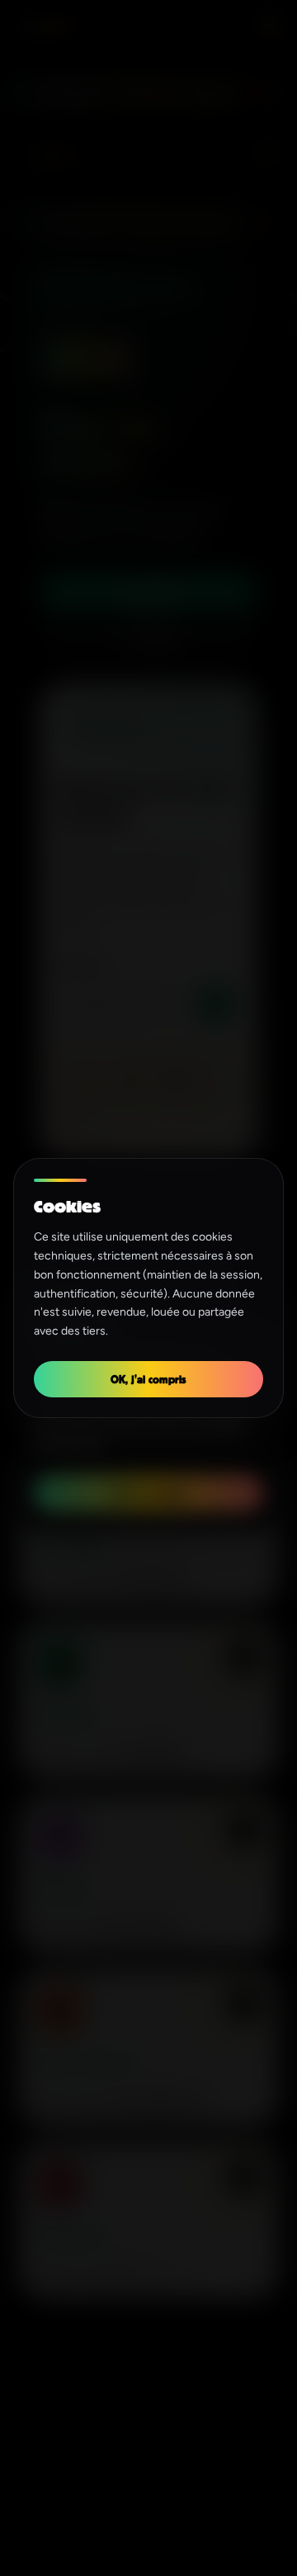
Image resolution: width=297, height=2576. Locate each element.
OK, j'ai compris (148, 1379)
